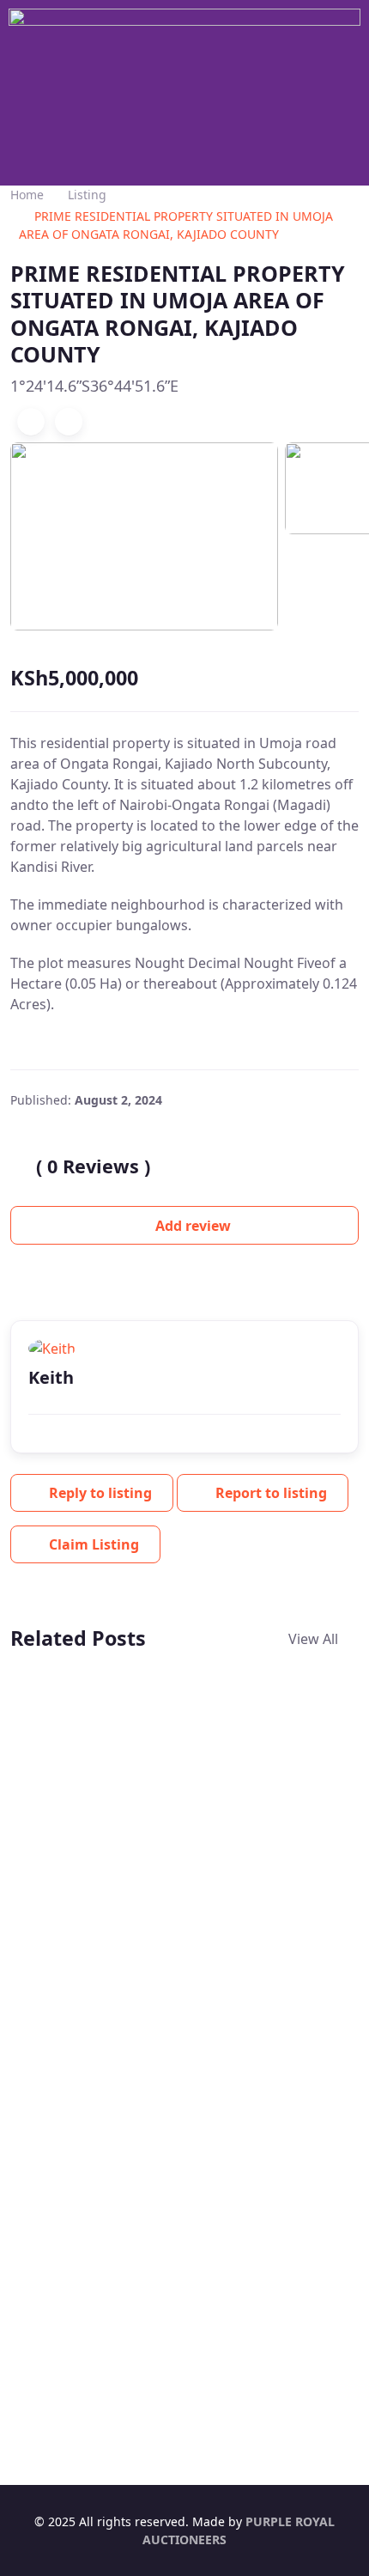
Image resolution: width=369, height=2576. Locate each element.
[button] (184, 160)
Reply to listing (100, 1493)
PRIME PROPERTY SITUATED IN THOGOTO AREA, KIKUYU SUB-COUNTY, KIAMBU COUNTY (272, 1875)
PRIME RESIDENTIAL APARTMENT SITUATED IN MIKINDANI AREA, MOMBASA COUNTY (93, 1885)
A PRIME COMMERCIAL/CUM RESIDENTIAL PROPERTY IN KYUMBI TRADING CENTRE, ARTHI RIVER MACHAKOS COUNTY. (173, 2321)
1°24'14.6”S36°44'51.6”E (94, 386)
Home (27, 195)
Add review (191, 1226)
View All (315, 1639)
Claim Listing (94, 1544)
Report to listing (271, 1493)
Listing (87, 195)
